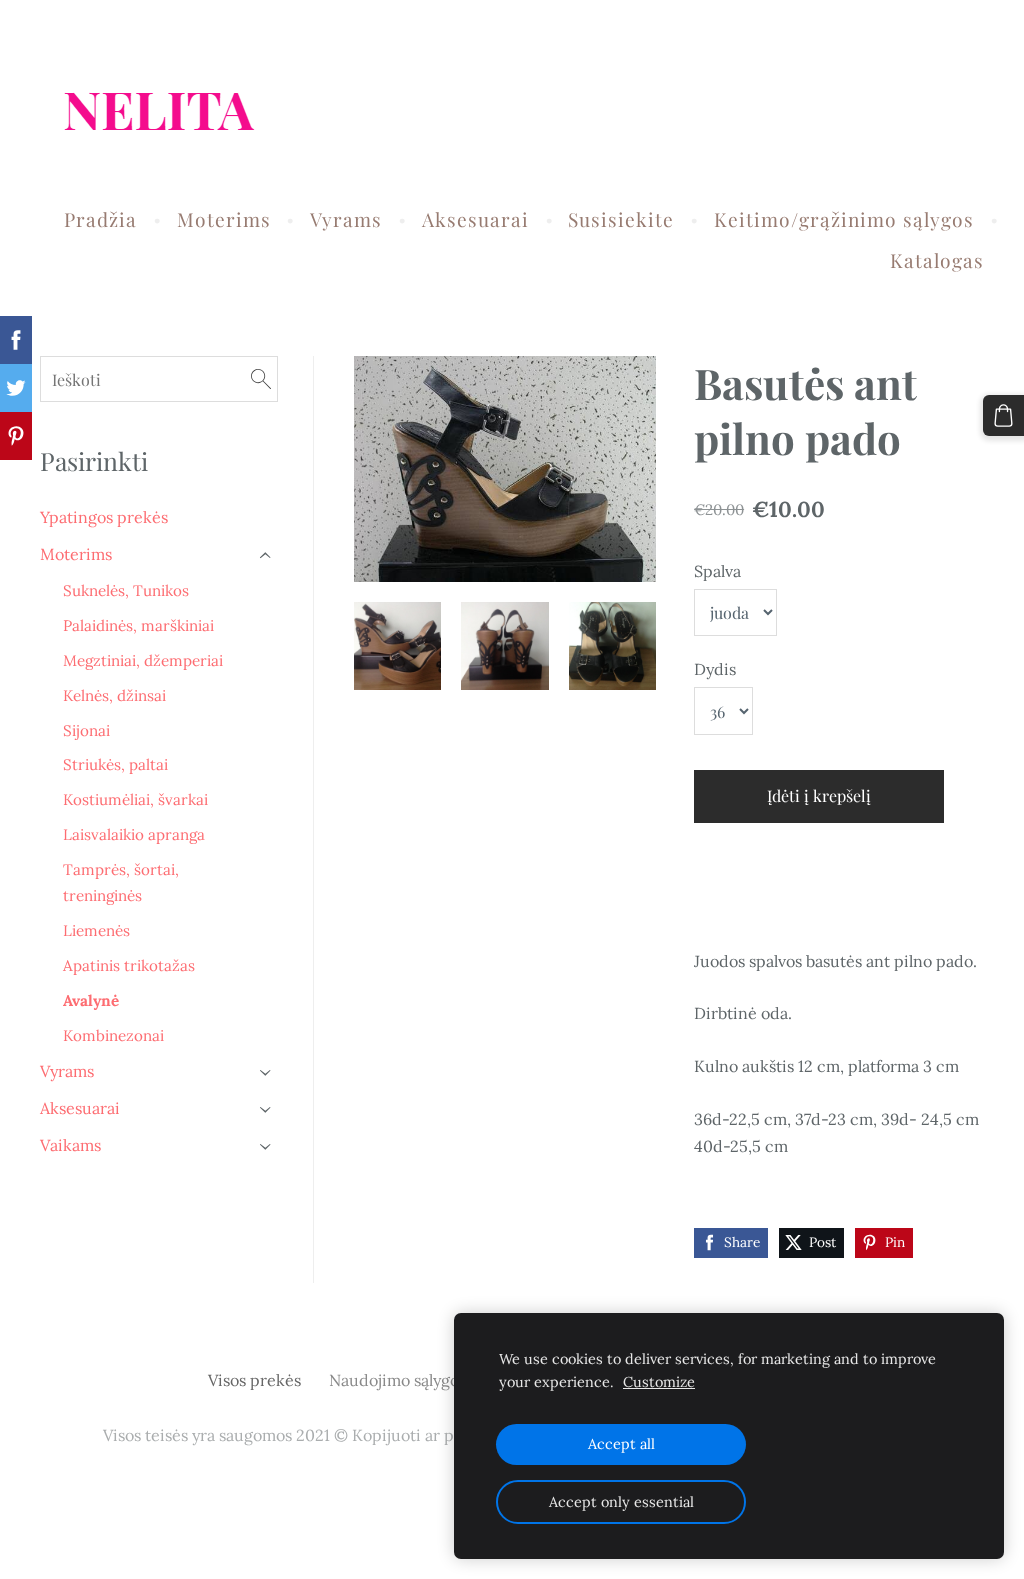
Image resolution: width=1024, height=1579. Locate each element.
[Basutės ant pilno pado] (397, 645)
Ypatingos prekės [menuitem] (104, 517)
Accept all (621, 1444)
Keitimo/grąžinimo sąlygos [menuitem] (844, 219)
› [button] (267, 555)
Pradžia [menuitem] (100, 219)
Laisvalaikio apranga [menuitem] (134, 834)
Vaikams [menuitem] (70, 1145)
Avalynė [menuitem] (91, 1000)
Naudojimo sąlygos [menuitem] (397, 1380)
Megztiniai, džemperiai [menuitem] (143, 660)
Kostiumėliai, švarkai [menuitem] (135, 799)
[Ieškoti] (261, 378)
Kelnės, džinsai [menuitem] (114, 695)
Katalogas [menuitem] (937, 260)
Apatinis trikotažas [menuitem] (129, 965)
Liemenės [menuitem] (96, 930)
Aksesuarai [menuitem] (475, 219)
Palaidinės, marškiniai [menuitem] (138, 625)
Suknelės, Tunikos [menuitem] (126, 590)
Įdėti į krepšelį (819, 795)
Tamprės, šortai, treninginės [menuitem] (121, 882)
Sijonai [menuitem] (86, 730)
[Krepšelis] (1003, 415)
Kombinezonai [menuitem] (113, 1035)
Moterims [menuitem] (224, 219)
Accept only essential (621, 1502)
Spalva (717, 571)
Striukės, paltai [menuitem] (115, 764)
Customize (659, 1382)
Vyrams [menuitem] (346, 219)
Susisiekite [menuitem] (621, 219)
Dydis (715, 669)
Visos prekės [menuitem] (254, 1380)
